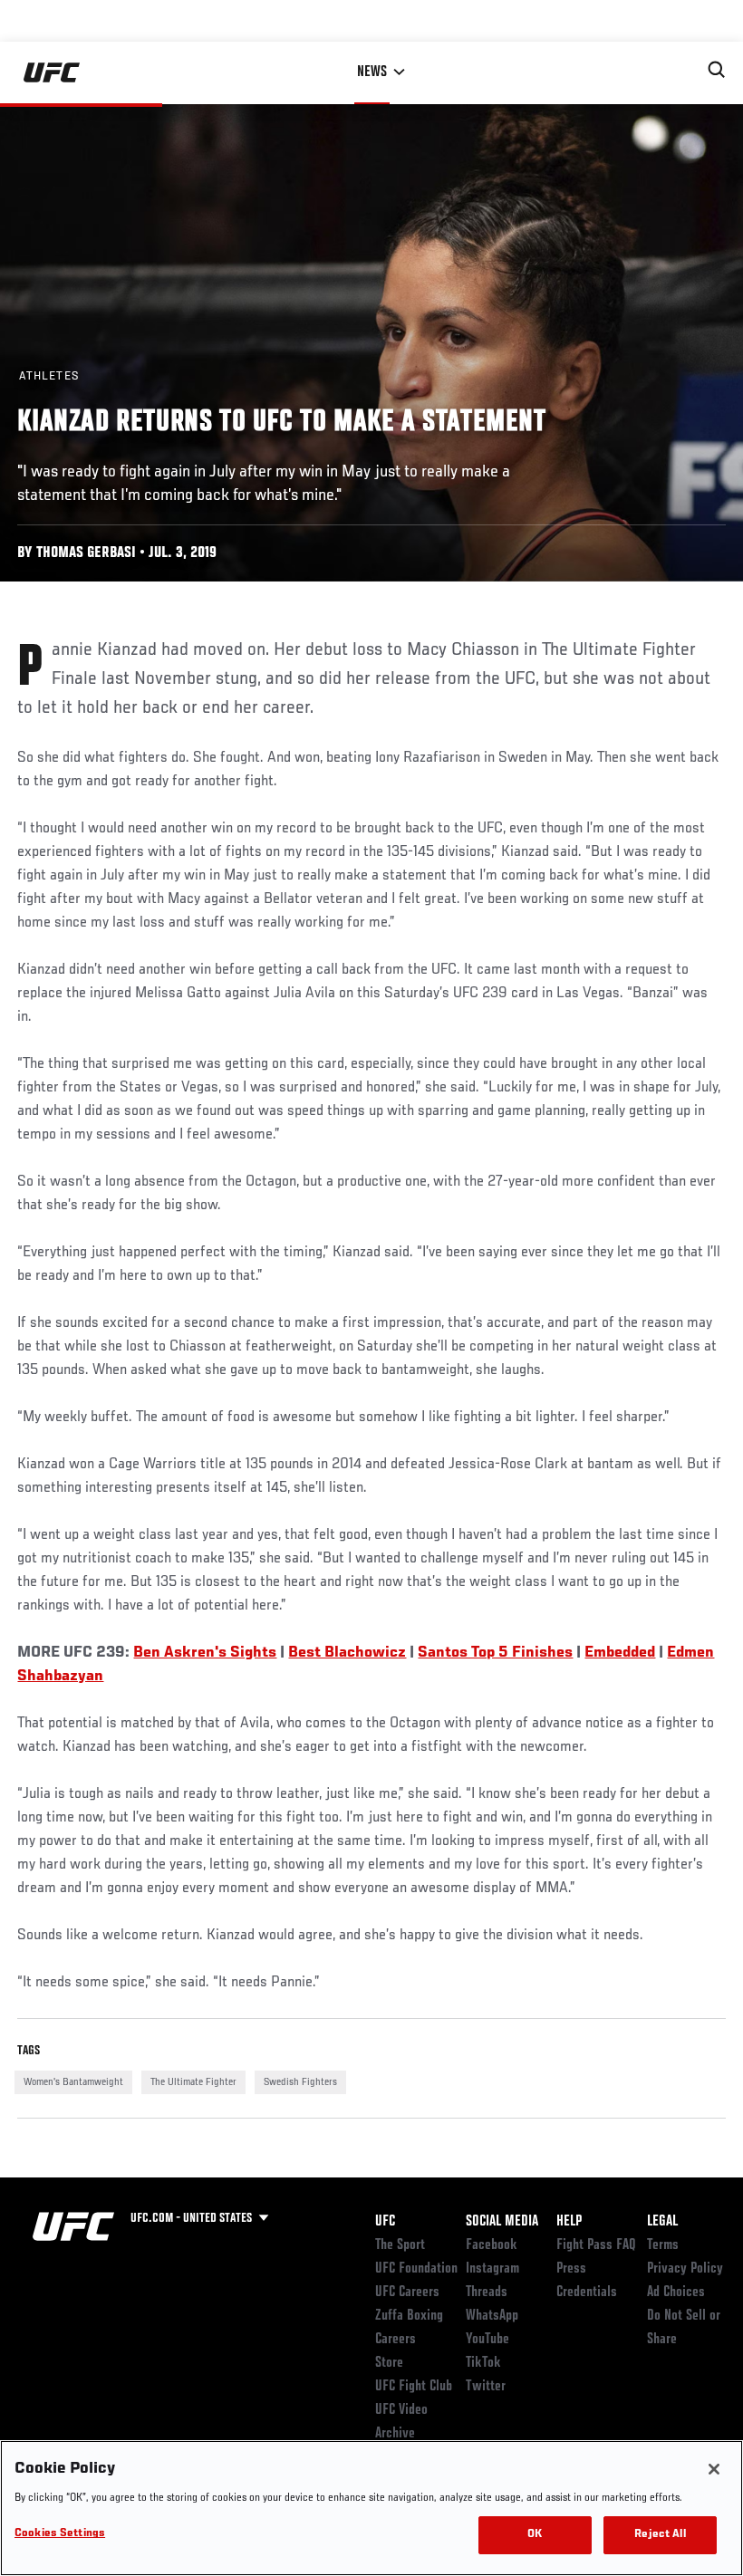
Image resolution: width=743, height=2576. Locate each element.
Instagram (492, 2269)
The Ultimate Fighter (193, 2082)
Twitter (486, 2387)
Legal (662, 2222)
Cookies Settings (60, 2534)
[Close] (714, 2469)
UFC (385, 2222)
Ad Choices (676, 2292)
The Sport (400, 2245)
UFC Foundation (416, 2269)
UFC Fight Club (414, 2387)
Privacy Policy (685, 2269)
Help (569, 2222)
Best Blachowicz (347, 1653)
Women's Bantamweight (73, 2082)
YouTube (487, 2340)
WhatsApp (492, 2316)
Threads (487, 2292)
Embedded (620, 1653)
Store (389, 2363)
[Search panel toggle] (717, 70)
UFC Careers (407, 2292)
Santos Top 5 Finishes (495, 1653)
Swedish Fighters (300, 2082)
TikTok (483, 2363)
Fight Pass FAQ (596, 2245)
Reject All (660, 2535)
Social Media (502, 2222)
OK (535, 2535)
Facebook (492, 2245)
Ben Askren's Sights (205, 1653)
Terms (663, 2245)
